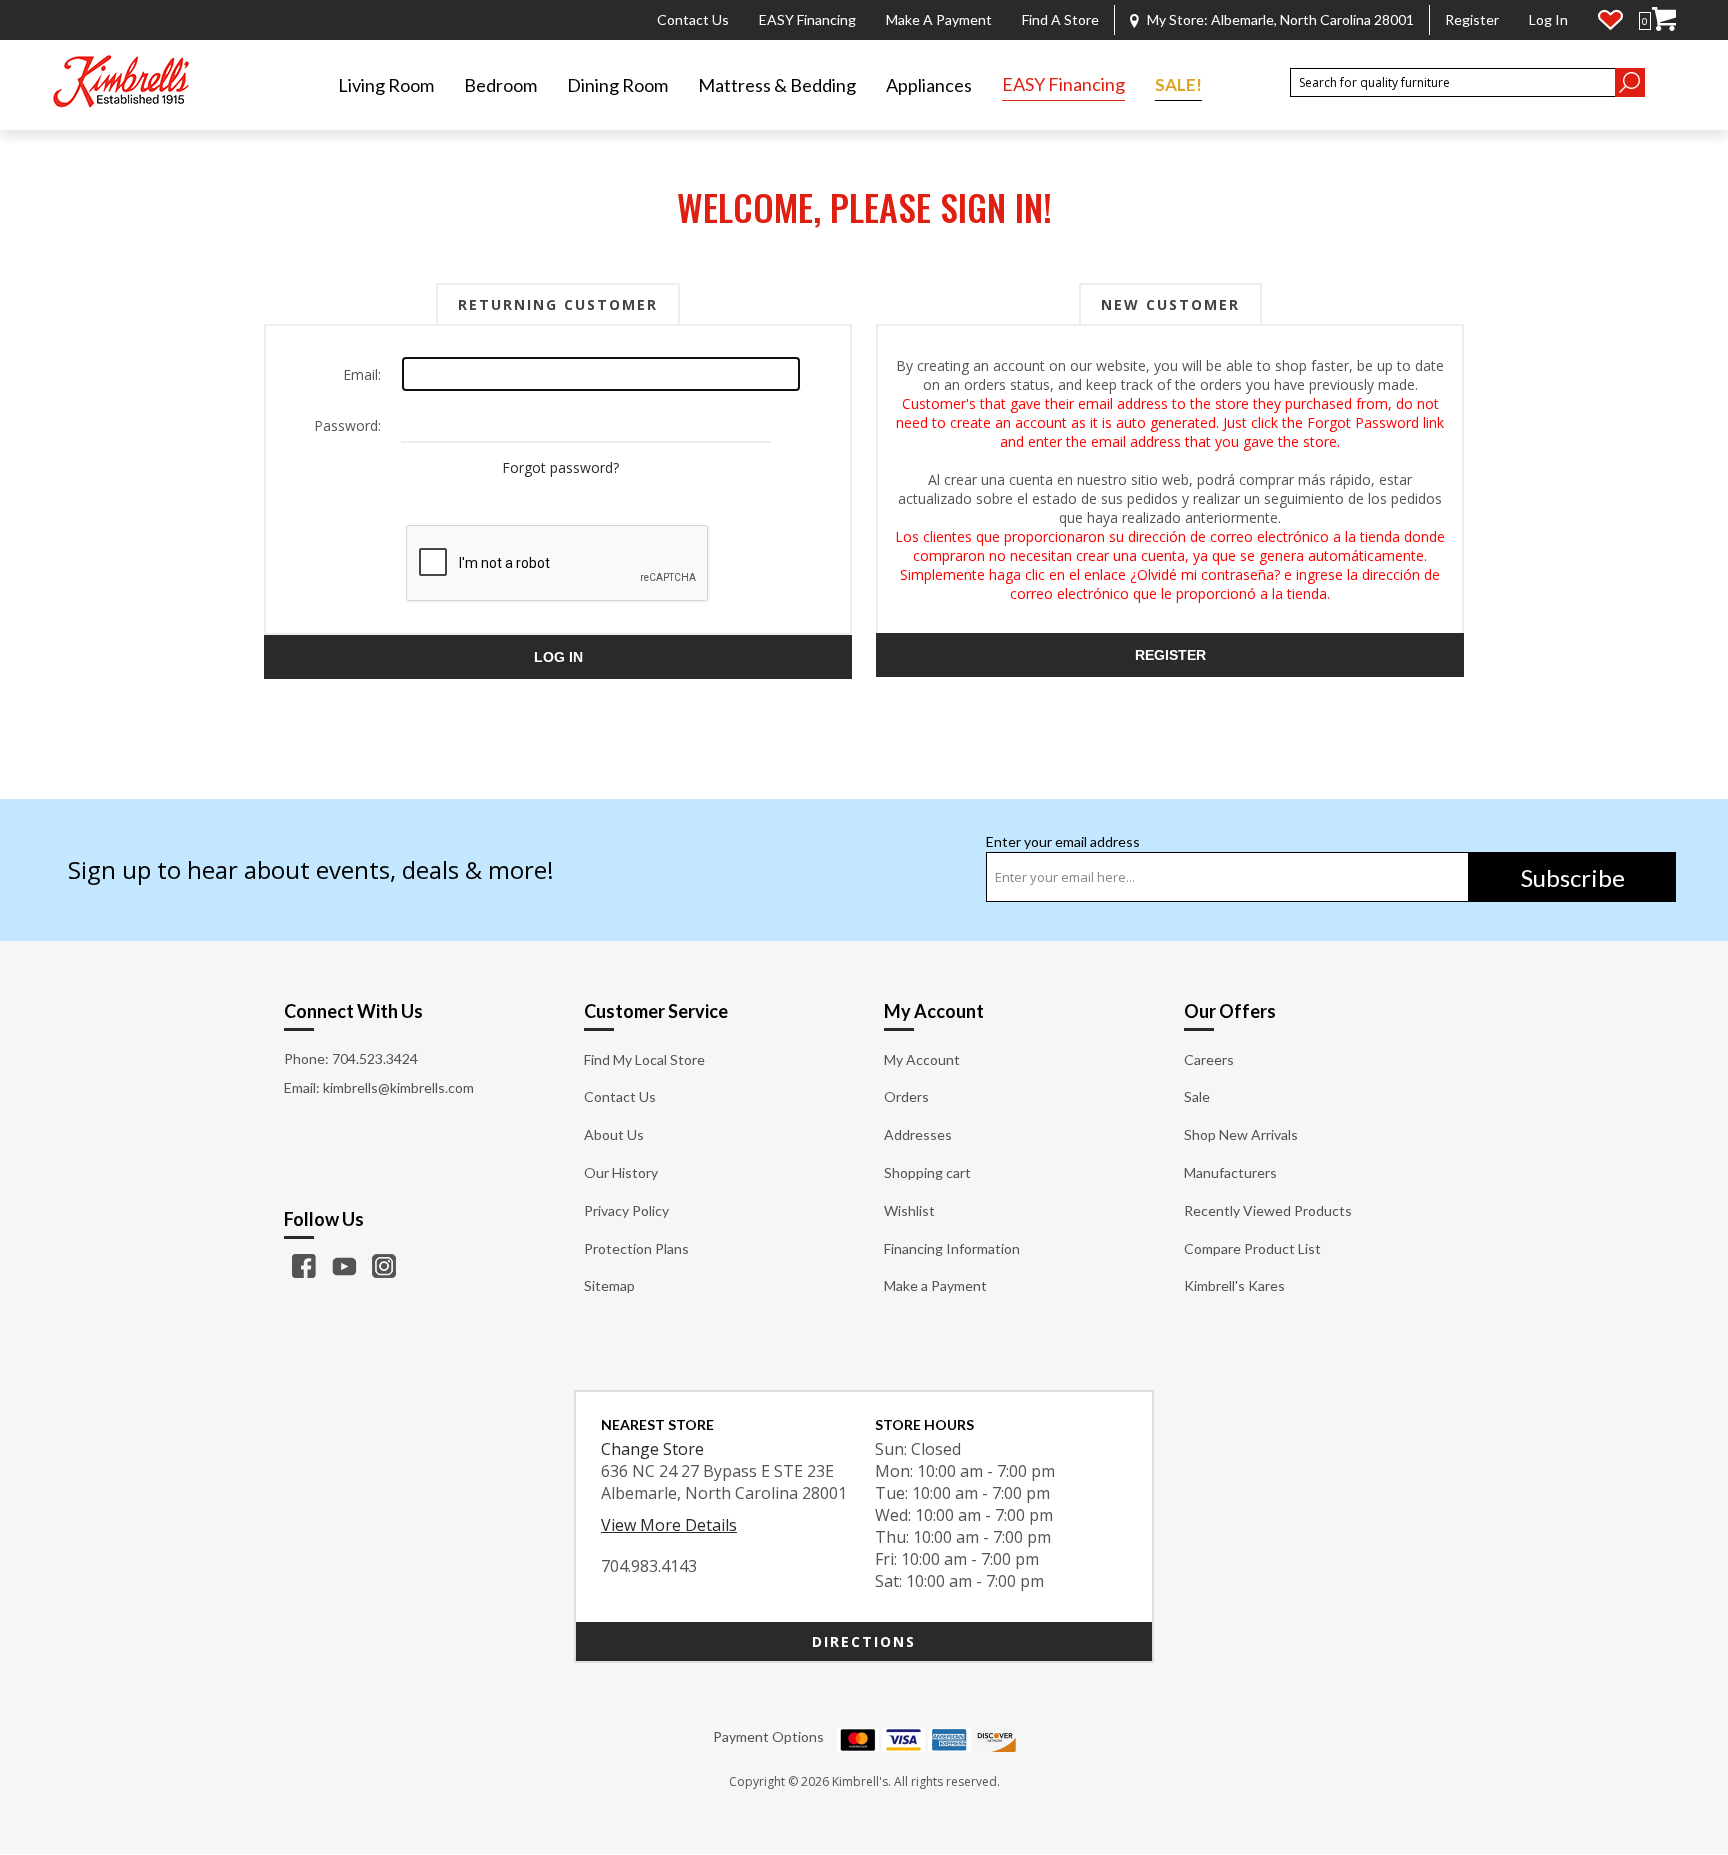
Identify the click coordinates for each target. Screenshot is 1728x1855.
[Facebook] (304, 1266)
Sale (1197, 1096)
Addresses (918, 1134)
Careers (1209, 1059)
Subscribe (1573, 877)
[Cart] (1663, 19)
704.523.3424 (375, 1058)
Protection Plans (636, 1248)
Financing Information (952, 1248)
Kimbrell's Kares (1234, 1285)
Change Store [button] (652, 1449)
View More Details (669, 1525)
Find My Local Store (644, 1059)
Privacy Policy (626, 1210)
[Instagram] (384, 1266)
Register (1472, 19)
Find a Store (1060, 19)
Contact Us (693, 19)
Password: (347, 425)
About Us (614, 1134)
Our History (621, 1172)
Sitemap (609, 1285)
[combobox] (1452, 82)
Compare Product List (1252, 1248)
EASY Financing (807, 19)
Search (1630, 82)
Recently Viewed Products (1268, 1210)
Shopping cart (927, 1172)
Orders (906, 1096)
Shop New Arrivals (1241, 1134)
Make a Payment (939, 19)
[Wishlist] (1610, 20)
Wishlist (909, 1210)
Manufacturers (1230, 1172)
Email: (362, 374)
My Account (922, 1059)
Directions (864, 1641)
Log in (1548, 19)
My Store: (1280, 19)
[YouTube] (344, 1266)
